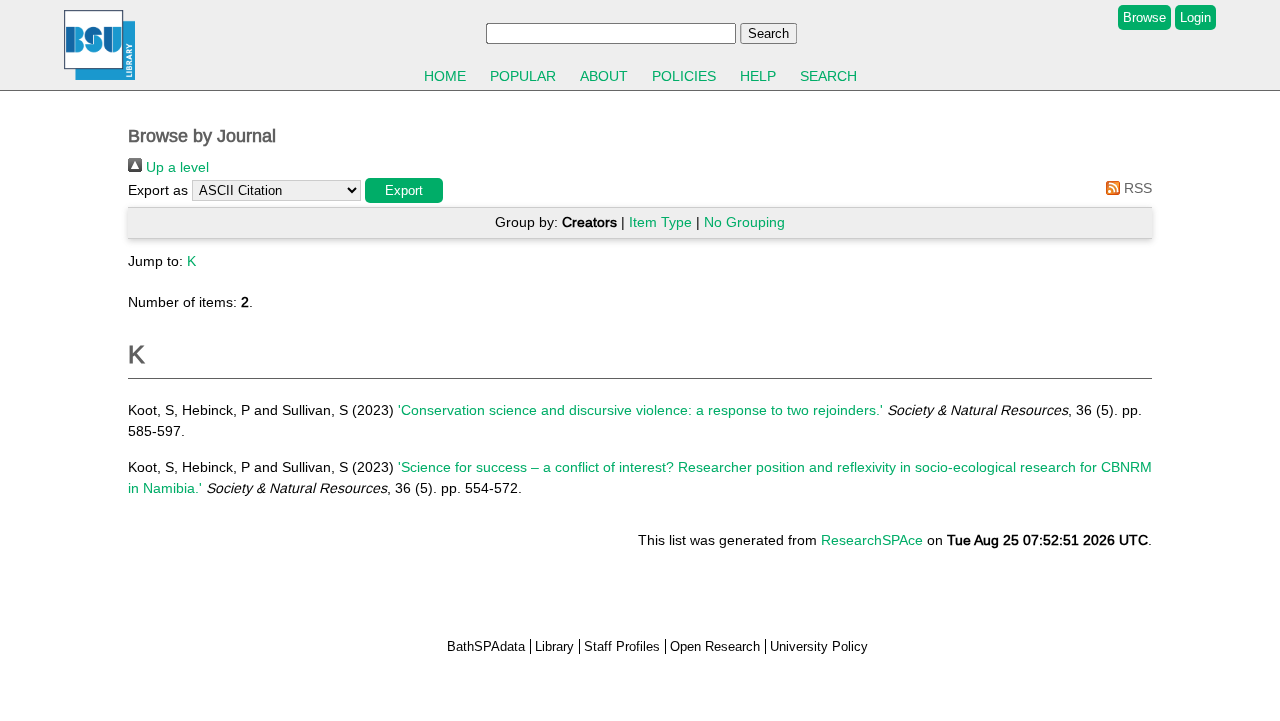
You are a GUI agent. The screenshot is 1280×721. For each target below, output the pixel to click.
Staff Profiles (622, 646)
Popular (523, 76)
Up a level (175, 167)
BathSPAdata (486, 646)
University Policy (819, 646)
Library (554, 646)
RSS (1136, 188)
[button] (404, 190)
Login (1195, 17)
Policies (684, 76)
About (604, 76)
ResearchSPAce (872, 540)
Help (758, 76)
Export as (158, 190)
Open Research (715, 646)
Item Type (660, 222)
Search (828, 76)
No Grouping (744, 222)
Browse (1144, 17)
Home (445, 76)
